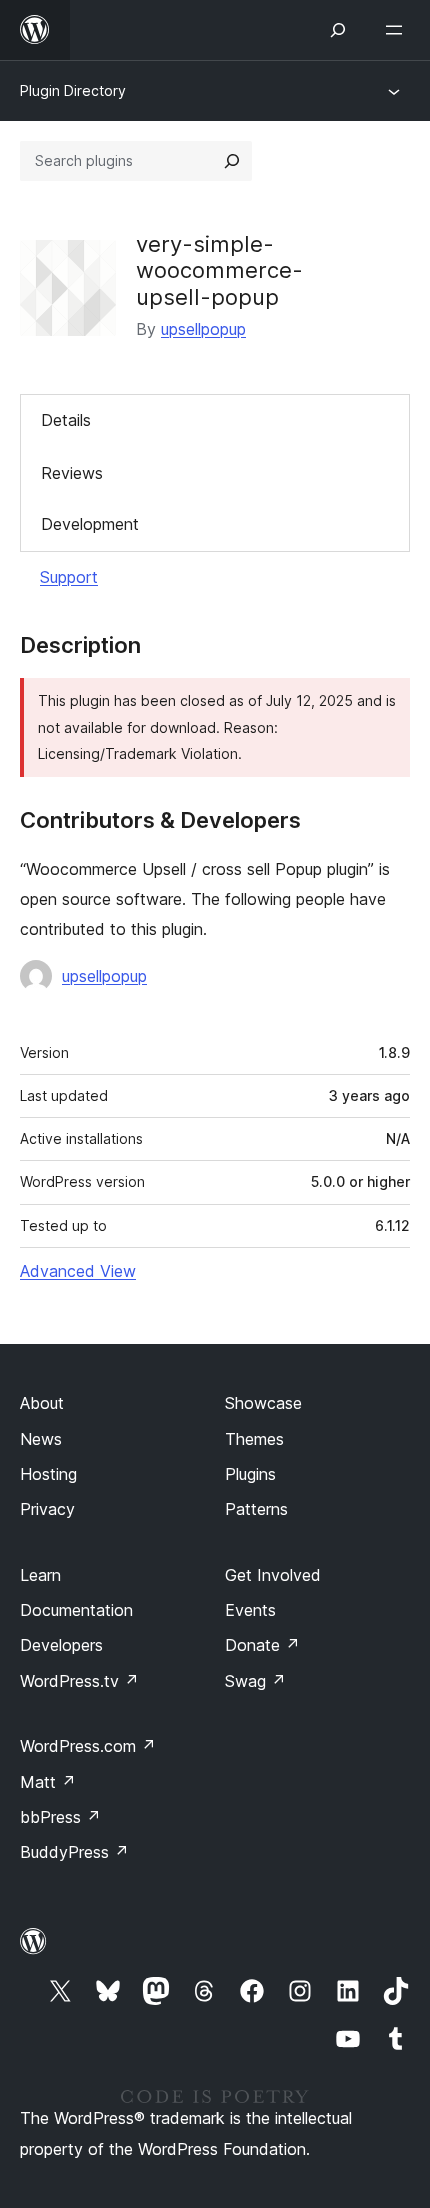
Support (69, 577)
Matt (48, 1782)
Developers (61, 1645)
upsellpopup (203, 329)
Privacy (47, 1509)
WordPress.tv (79, 1681)
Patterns (256, 1509)
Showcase (263, 1403)
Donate (262, 1645)
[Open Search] (338, 30)
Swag (255, 1681)
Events (250, 1610)
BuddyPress (74, 1852)
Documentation (76, 1610)
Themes (254, 1439)
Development (90, 524)
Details (66, 420)
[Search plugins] (232, 161)
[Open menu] (398, 30)
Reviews (72, 473)
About (42, 1403)
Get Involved (273, 1575)
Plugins (250, 1474)
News (41, 1439)
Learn (40, 1575)
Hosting (48, 1474)
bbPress (60, 1817)
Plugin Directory (73, 90)
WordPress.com (88, 1746)
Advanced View (78, 1271)
